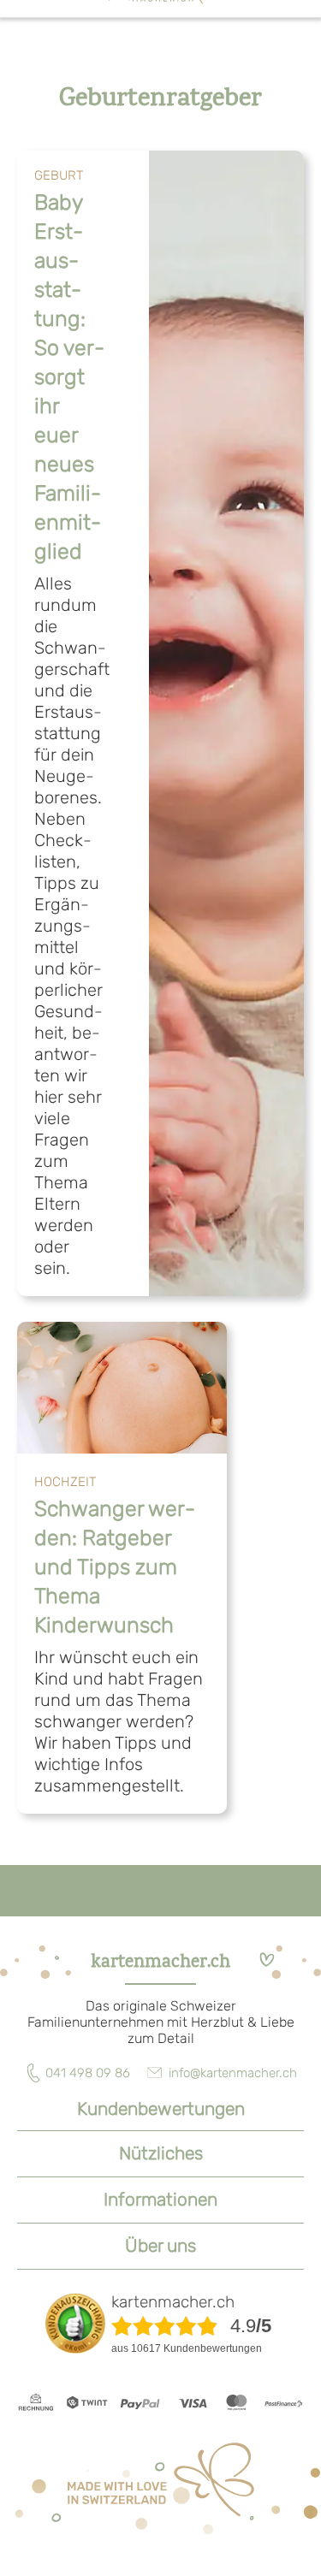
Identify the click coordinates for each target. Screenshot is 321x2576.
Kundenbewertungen (161, 2108)
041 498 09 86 (88, 2073)
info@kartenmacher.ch (233, 2073)
